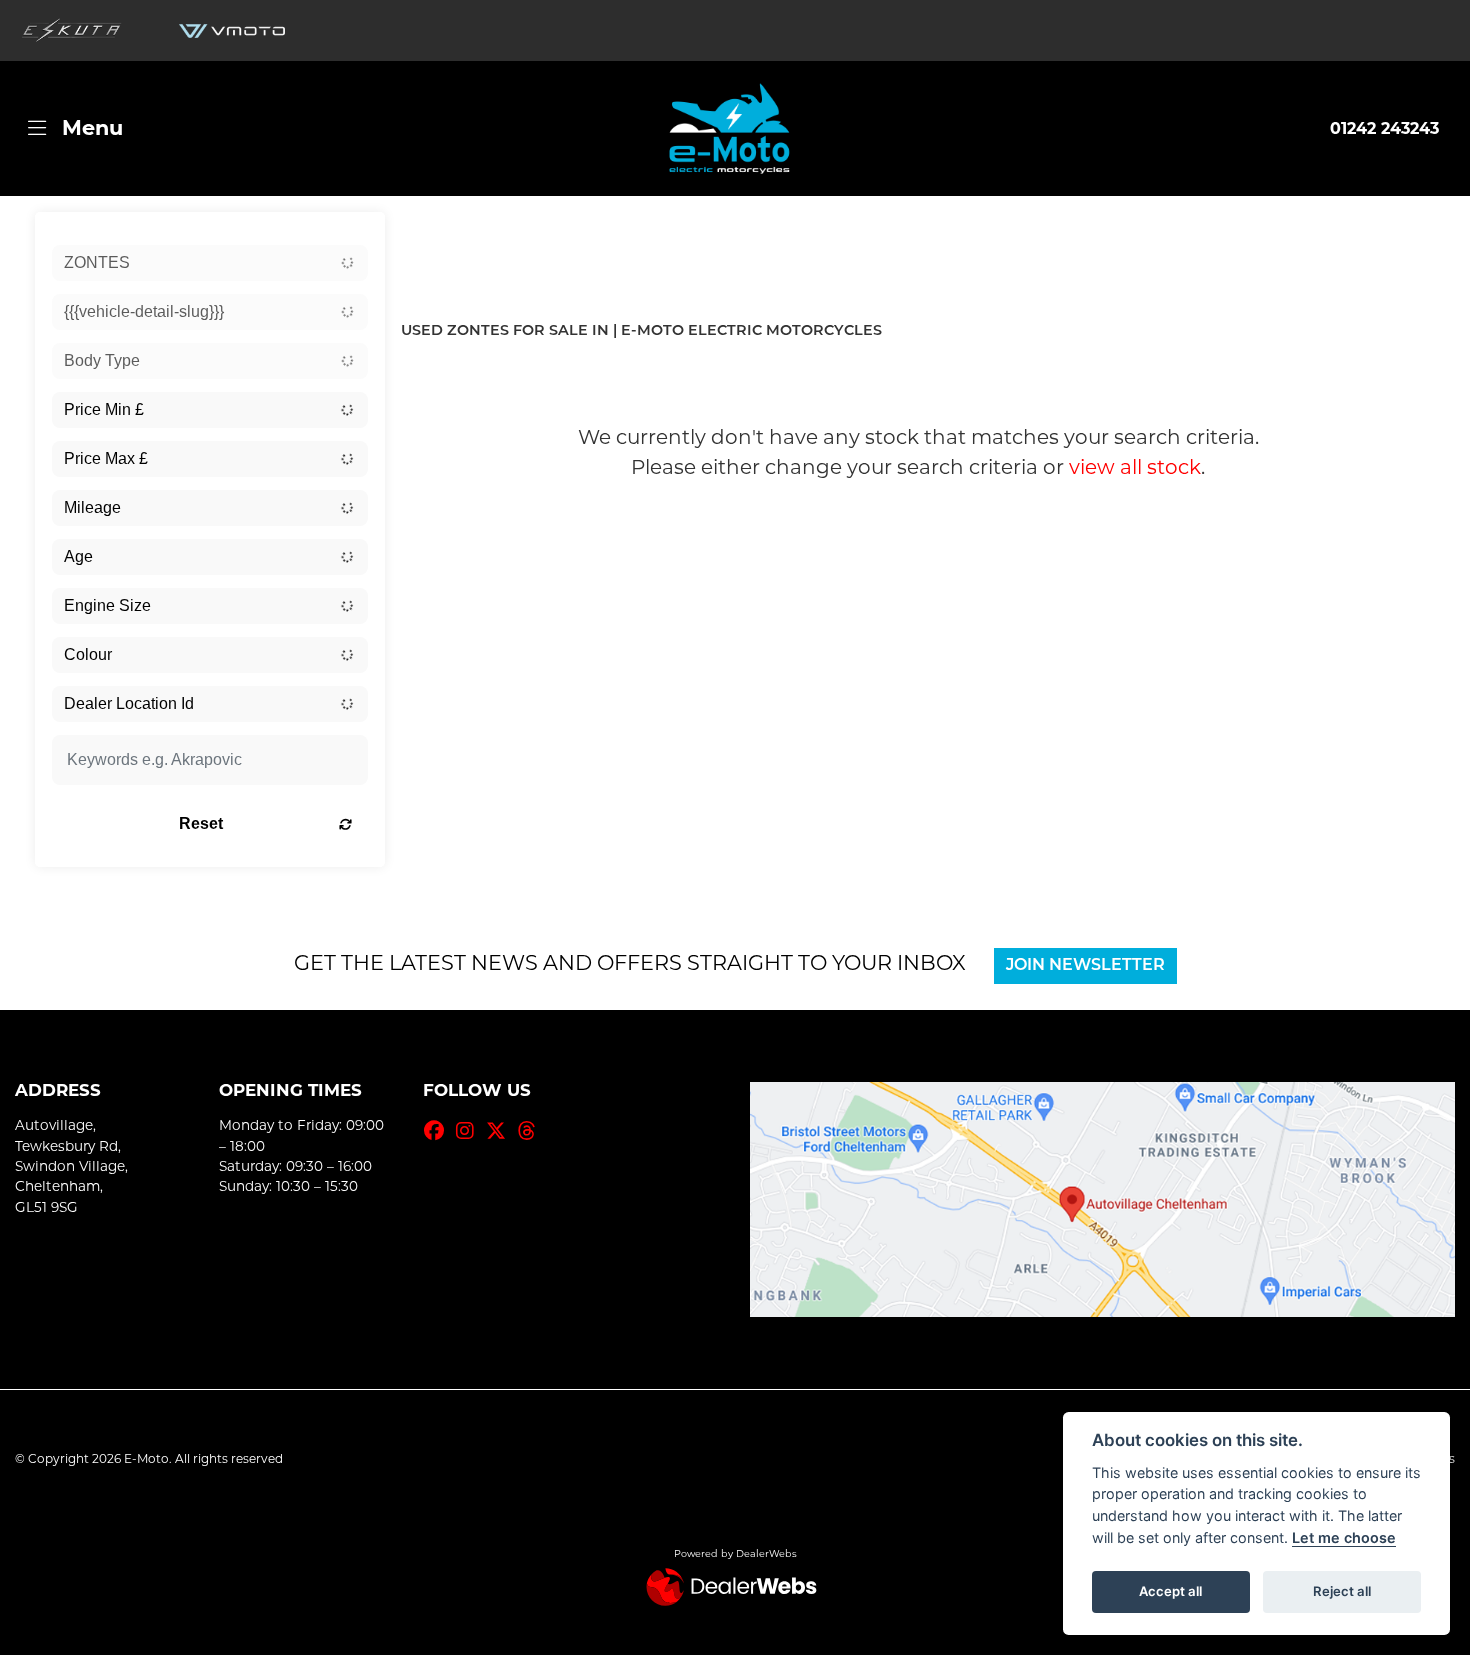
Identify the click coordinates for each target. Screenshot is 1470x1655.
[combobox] (210, 263)
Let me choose (1344, 1537)
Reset (201, 823)
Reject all (1342, 1591)
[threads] (532, 1131)
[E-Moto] (729, 128)
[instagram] (470, 1131)
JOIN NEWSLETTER (1085, 966)
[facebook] (439, 1131)
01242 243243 (1384, 128)
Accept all (1170, 1591)
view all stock (1135, 467)
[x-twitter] (501, 1131)
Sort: (432, 231)
